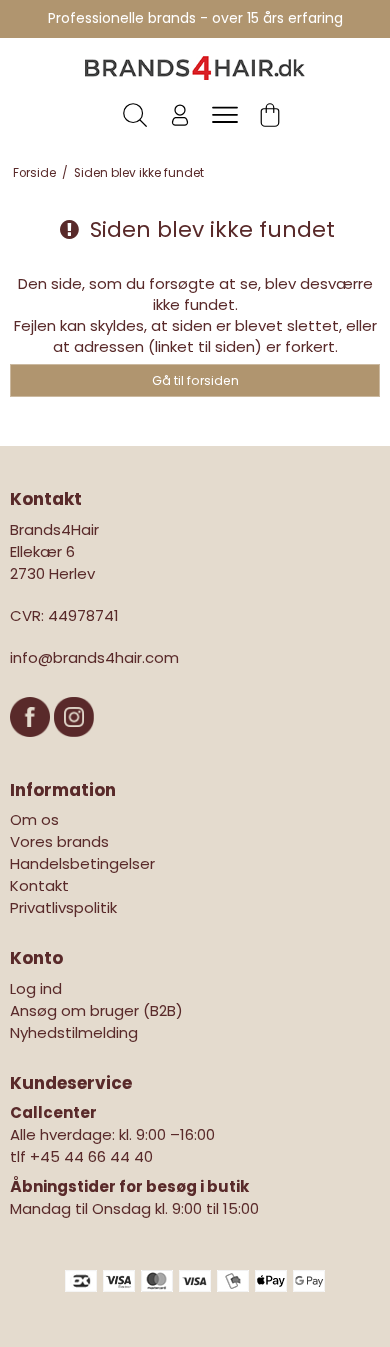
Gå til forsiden (195, 380)
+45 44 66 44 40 (91, 1156)
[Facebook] (32, 746)
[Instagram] (74, 746)
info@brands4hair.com (94, 657)
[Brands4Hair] (195, 68)
